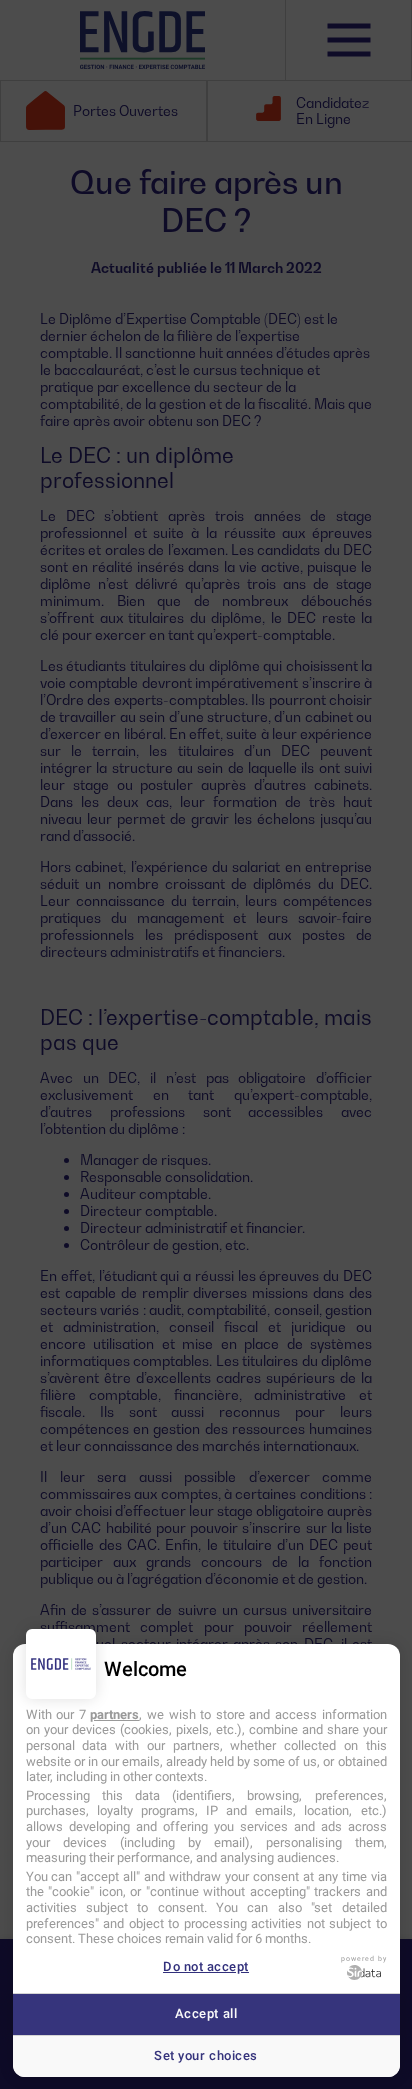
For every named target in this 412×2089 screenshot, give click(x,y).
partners (114, 1714)
